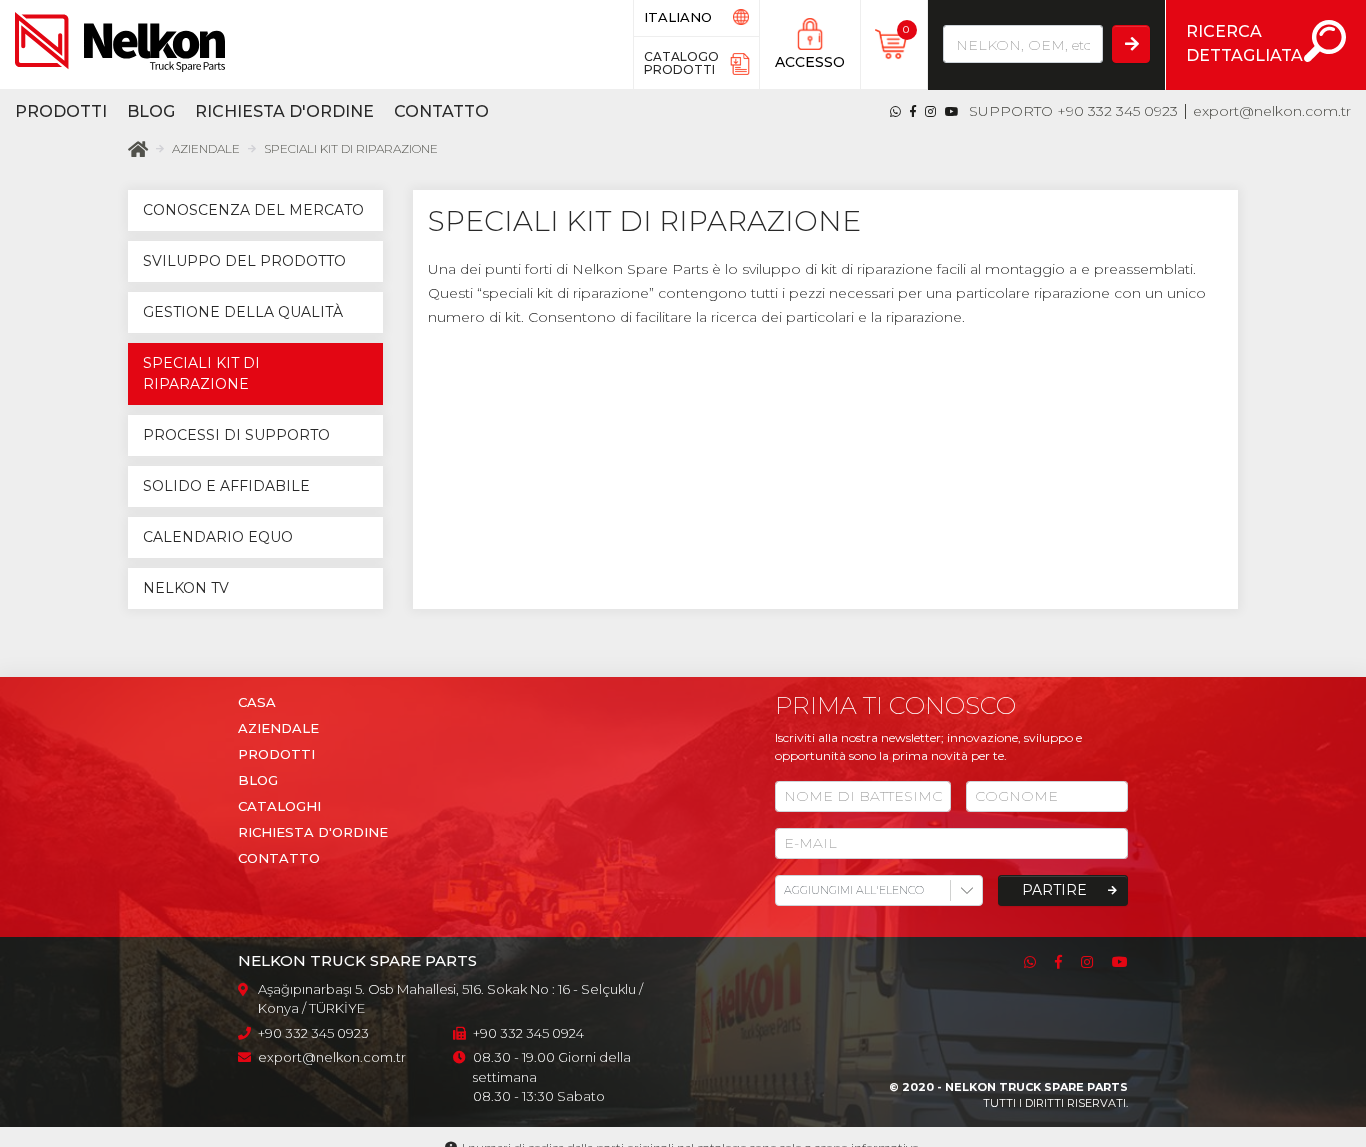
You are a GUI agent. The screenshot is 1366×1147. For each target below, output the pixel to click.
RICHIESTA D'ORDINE (313, 832)
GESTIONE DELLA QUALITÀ (243, 312)
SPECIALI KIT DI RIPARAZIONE (351, 148)
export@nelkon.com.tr (1272, 111)
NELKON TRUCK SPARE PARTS (1036, 1087)
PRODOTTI (61, 111)
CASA (257, 702)
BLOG (151, 111)
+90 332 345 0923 (1117, 111)
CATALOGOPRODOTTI (681, 63)
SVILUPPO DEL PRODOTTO (244, 261)
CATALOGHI (279, 806)
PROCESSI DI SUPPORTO (236, 435)
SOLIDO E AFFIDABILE (226, 486)
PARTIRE (1054, 890)
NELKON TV (186, 588)
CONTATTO (441, 111)
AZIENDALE (206, 148)
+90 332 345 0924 (528, 1033)
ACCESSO (810, 62)
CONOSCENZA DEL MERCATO (253, 210)
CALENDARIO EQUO (218, 537)
